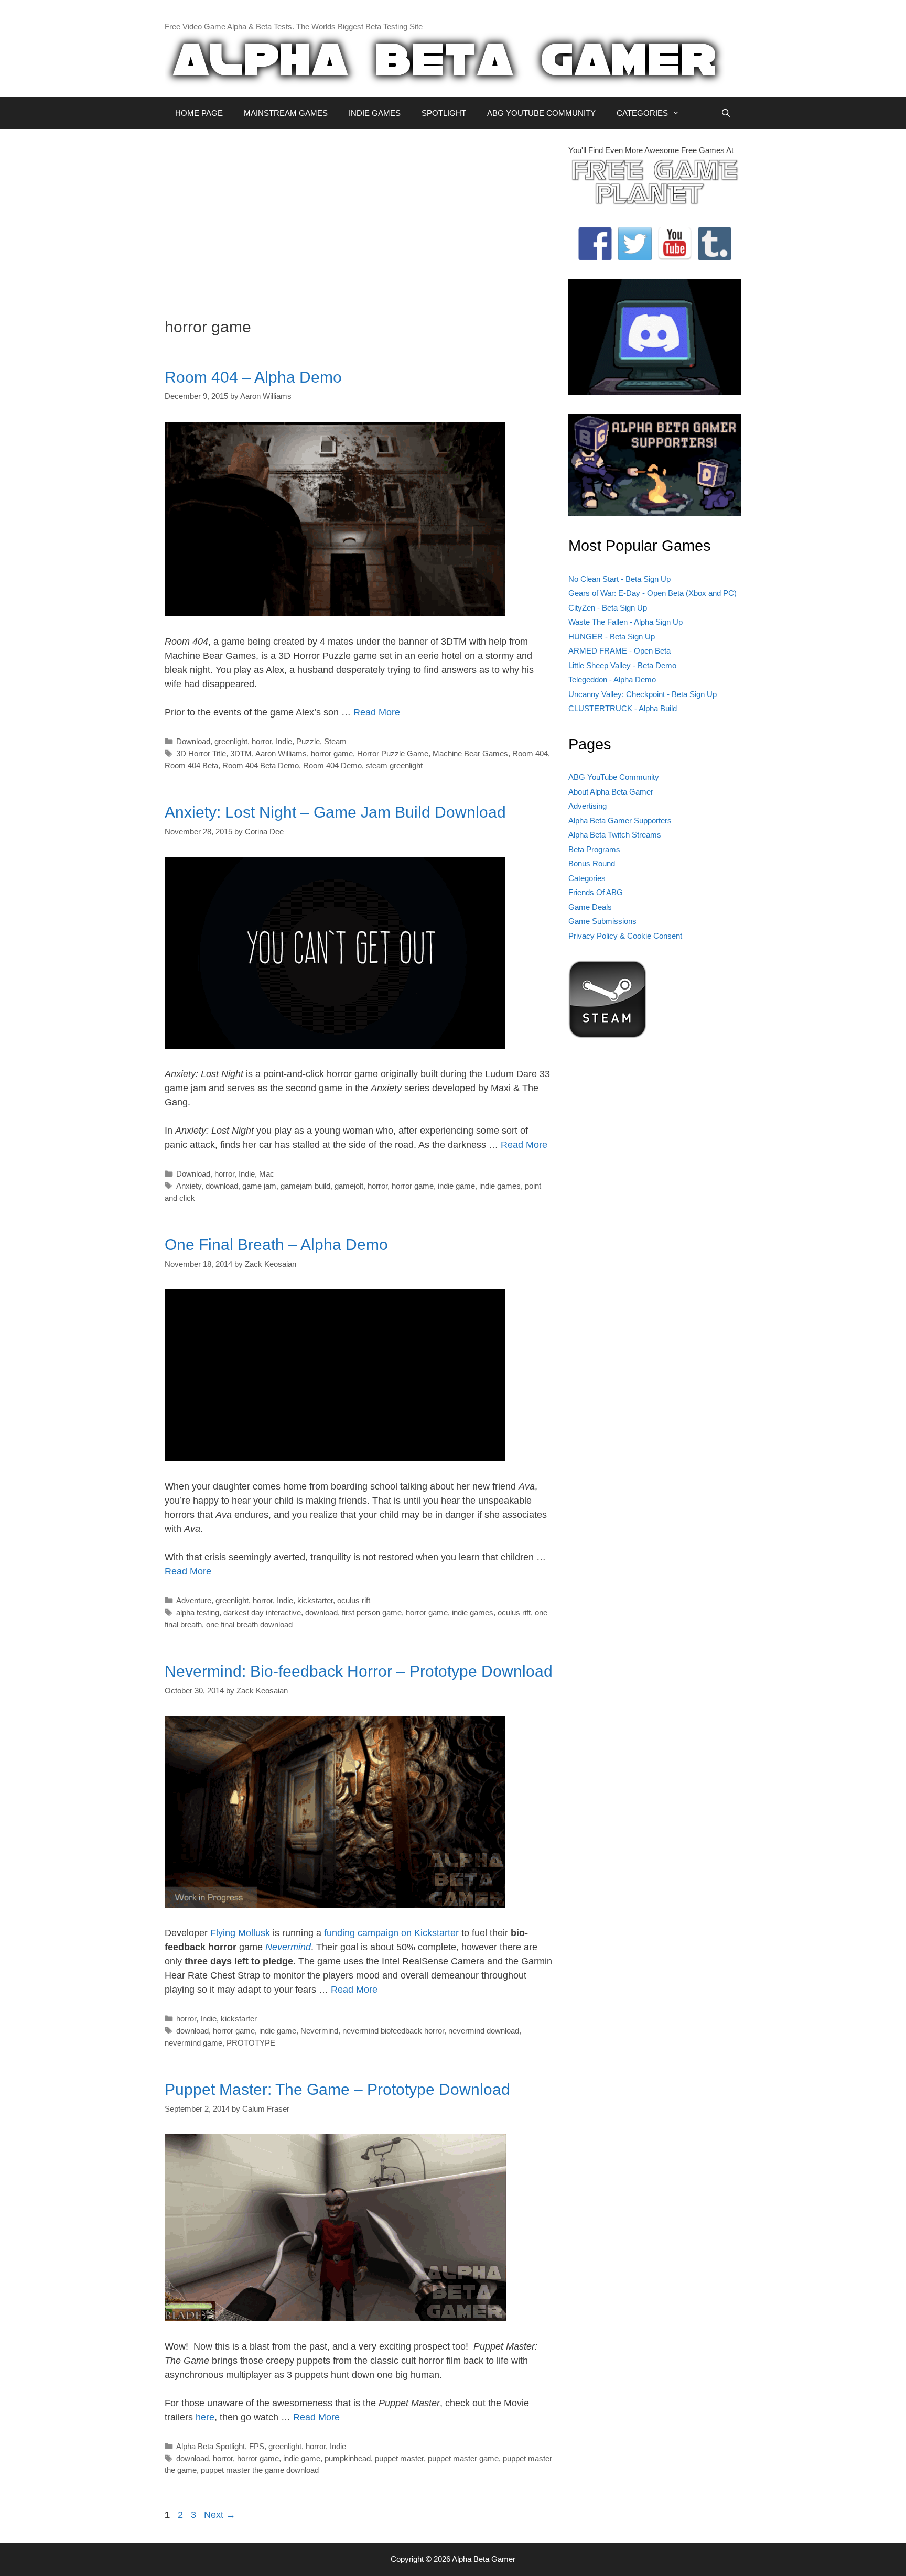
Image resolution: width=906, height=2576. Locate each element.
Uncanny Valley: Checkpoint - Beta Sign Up (643, 694)
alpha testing (198, 1612)
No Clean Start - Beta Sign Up (619, 579)
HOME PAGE (199, 113)
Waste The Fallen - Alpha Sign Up (625, 622)
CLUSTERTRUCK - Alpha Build (623, 708)
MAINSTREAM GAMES (286, 113)
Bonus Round (592, 863)
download (222, 1186)
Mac (267, 1174)
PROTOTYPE (251, 2043)
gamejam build (305, 1186)
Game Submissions (602, 921)
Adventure (194, 1600)
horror (262, 741)
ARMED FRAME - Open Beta (619, 651)
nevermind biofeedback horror (393, 2031)
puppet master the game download (260, 2470)
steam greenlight (394, 765)
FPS (257, 2446)
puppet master (399, 2458)
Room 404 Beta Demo (261, 765)
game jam (259, 1186)
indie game (456, 1186)
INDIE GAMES (375, 113)
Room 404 (530, 753)
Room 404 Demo (332, 765)
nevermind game (193, 2043)
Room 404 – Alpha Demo (253, 377)
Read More (377, 712)
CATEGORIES (642, 113)
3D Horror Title (201, 753)
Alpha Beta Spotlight (211, 2446)
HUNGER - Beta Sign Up (612, 637)
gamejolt (349, 1186)
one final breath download (249, 1624)
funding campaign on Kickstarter (391, 1933)
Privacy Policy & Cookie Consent (625, 936)
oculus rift (354, 1600)
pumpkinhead (348, 2458)
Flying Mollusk (240, 1933)
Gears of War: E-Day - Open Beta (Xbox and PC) (652, 593)
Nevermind (288, 1947)
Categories (587, 878)
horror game (332, 753)
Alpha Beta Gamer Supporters (620, 820)
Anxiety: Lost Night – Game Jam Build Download (335, 812)
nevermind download (484, 2031)
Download (193, 741)
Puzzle (308, 741)
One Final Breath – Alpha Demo (276, 1244)
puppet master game (463, 2458)
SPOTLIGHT (444, 113)
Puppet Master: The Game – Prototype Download (337, 2089)
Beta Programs (594, 849)
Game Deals (590, 907)
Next (220, 2515)
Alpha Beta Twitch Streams (615, 835)
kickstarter (315, 1600)
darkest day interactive (262, 1612)
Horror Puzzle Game (393, 753)
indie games (500, 1186)
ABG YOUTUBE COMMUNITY (541, 113)
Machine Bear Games (470, 753)
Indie (284, 741)
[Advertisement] (359, 218)
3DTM (241, 753)
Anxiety (189, 1186)
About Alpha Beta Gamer (611, 792)
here (205, 2417)
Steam (335, 741)
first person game (372, 1612)
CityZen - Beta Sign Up (608, 608)
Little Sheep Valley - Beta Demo (622, 665)
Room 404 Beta (191, 765)
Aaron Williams (281, 753)
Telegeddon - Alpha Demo (612, 680)
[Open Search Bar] (726, 113)
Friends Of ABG (596, 892)
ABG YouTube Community (614, 777)
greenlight (231, 741)
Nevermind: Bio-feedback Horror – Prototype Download (359, 1671)
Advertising (587, 806)
